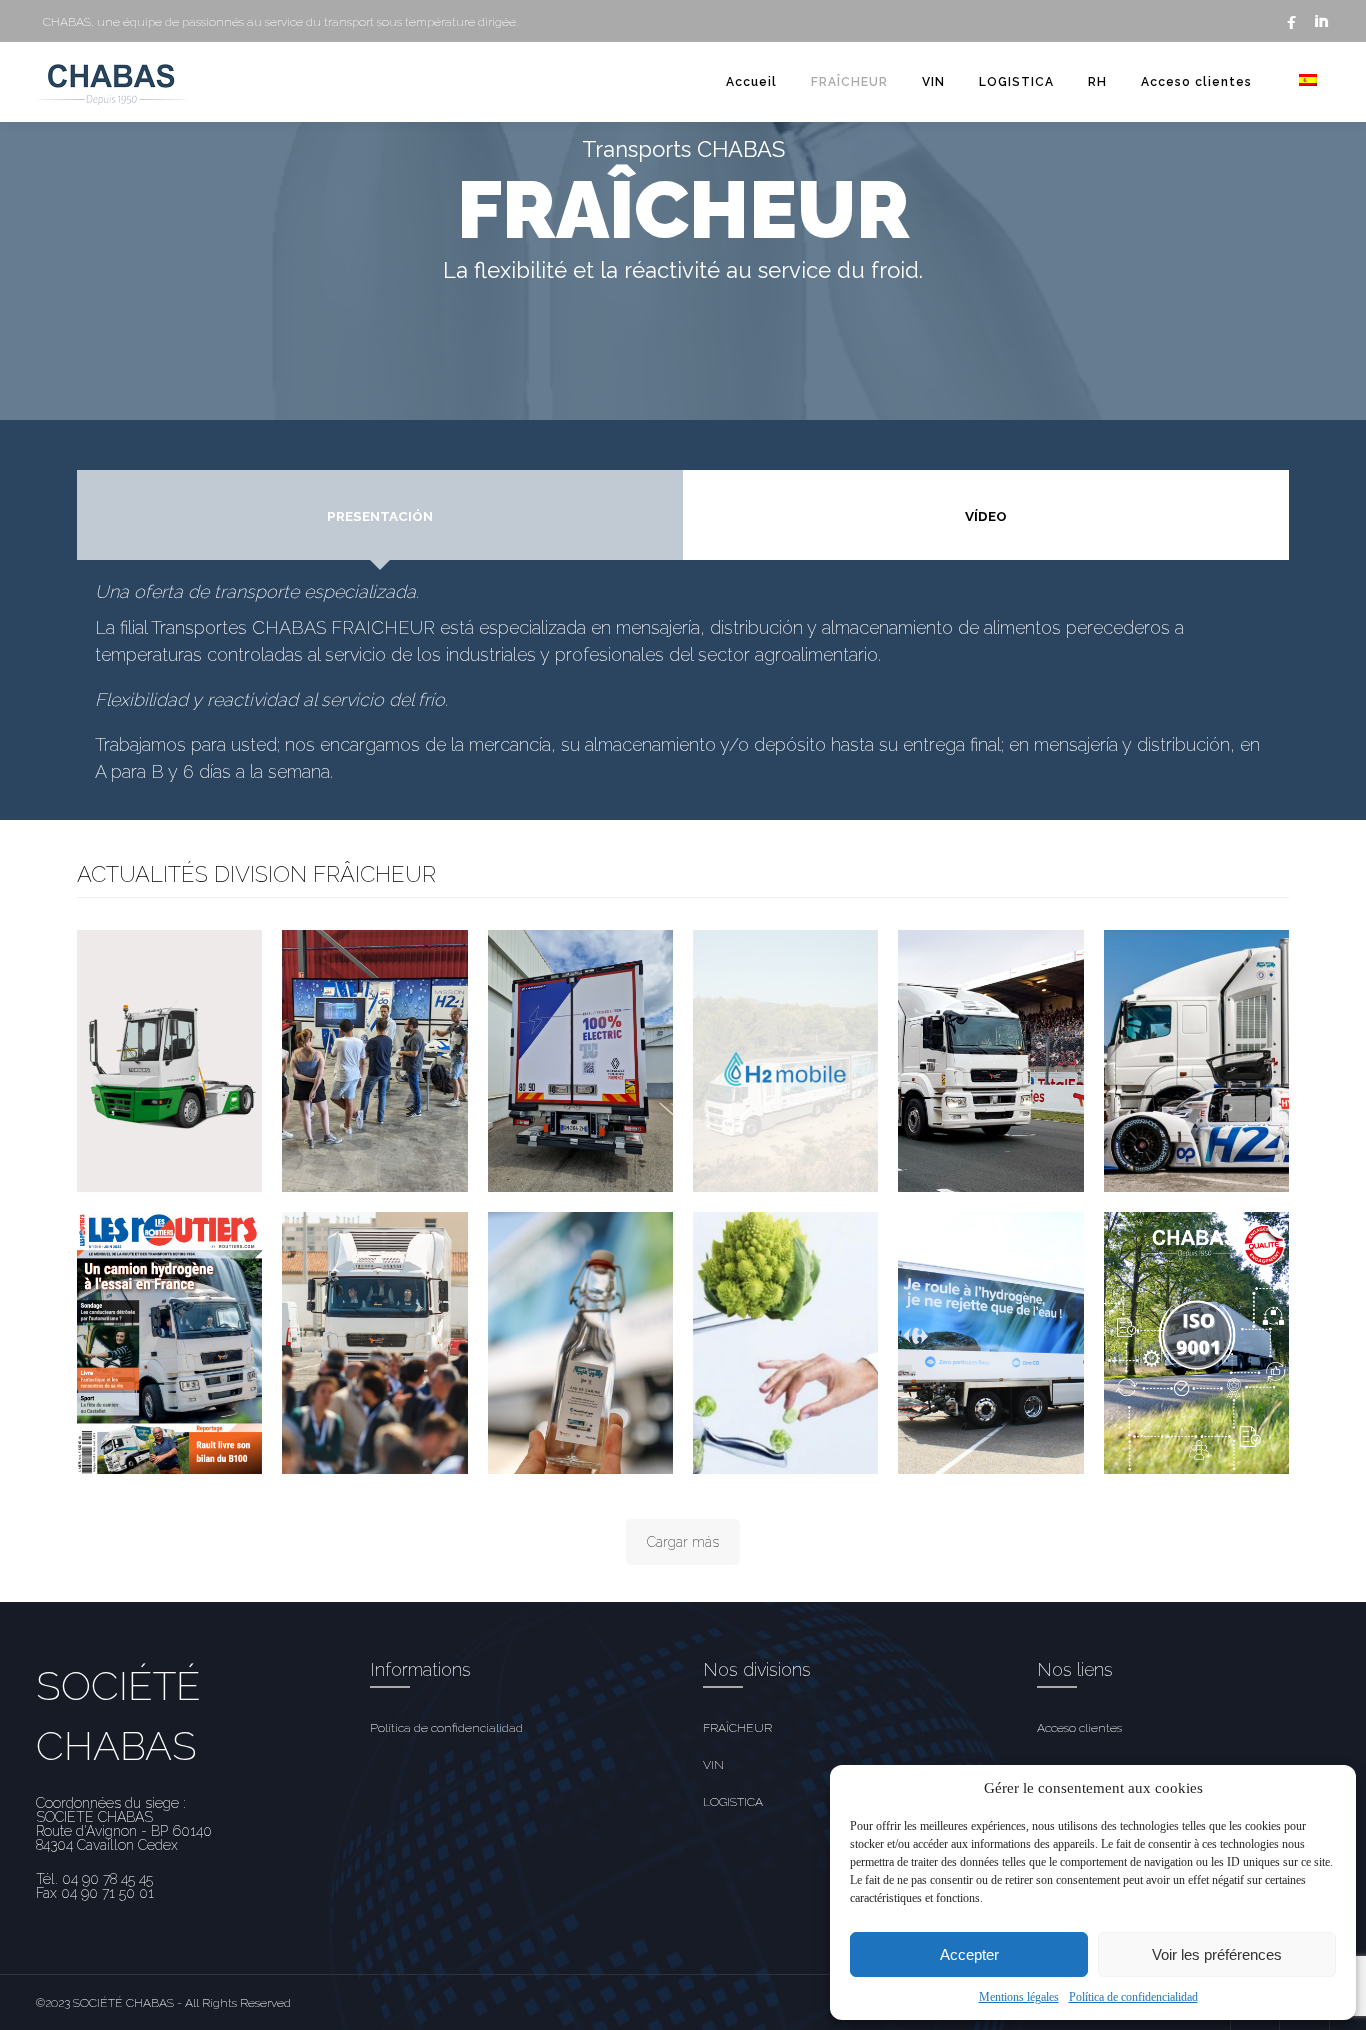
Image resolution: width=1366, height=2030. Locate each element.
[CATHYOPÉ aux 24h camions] (990, 1061)
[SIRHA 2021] (785, 1343)
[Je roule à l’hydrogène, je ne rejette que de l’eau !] (990, 1343)
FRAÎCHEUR (849, 82)
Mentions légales (1019, 1997)
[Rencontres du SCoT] (1196, 1061)
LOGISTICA (1016, 82)
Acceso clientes (1196, 82)
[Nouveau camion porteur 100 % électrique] (580, 1061)
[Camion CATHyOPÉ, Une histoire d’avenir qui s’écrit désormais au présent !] (580, 1343)
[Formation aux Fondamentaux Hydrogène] (374, 1061)
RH (1097, 82)
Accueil (751, 82)
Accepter (969, 1954)
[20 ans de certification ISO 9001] (1196, 1343)
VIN (933, 82)
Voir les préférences (1217, 1954)
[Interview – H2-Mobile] (785, 1061)
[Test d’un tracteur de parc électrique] (169, 1061)
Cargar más (683, 1542)
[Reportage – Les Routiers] (169, 1343)
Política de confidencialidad (1133, 1997)
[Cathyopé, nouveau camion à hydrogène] (374, 1343)
